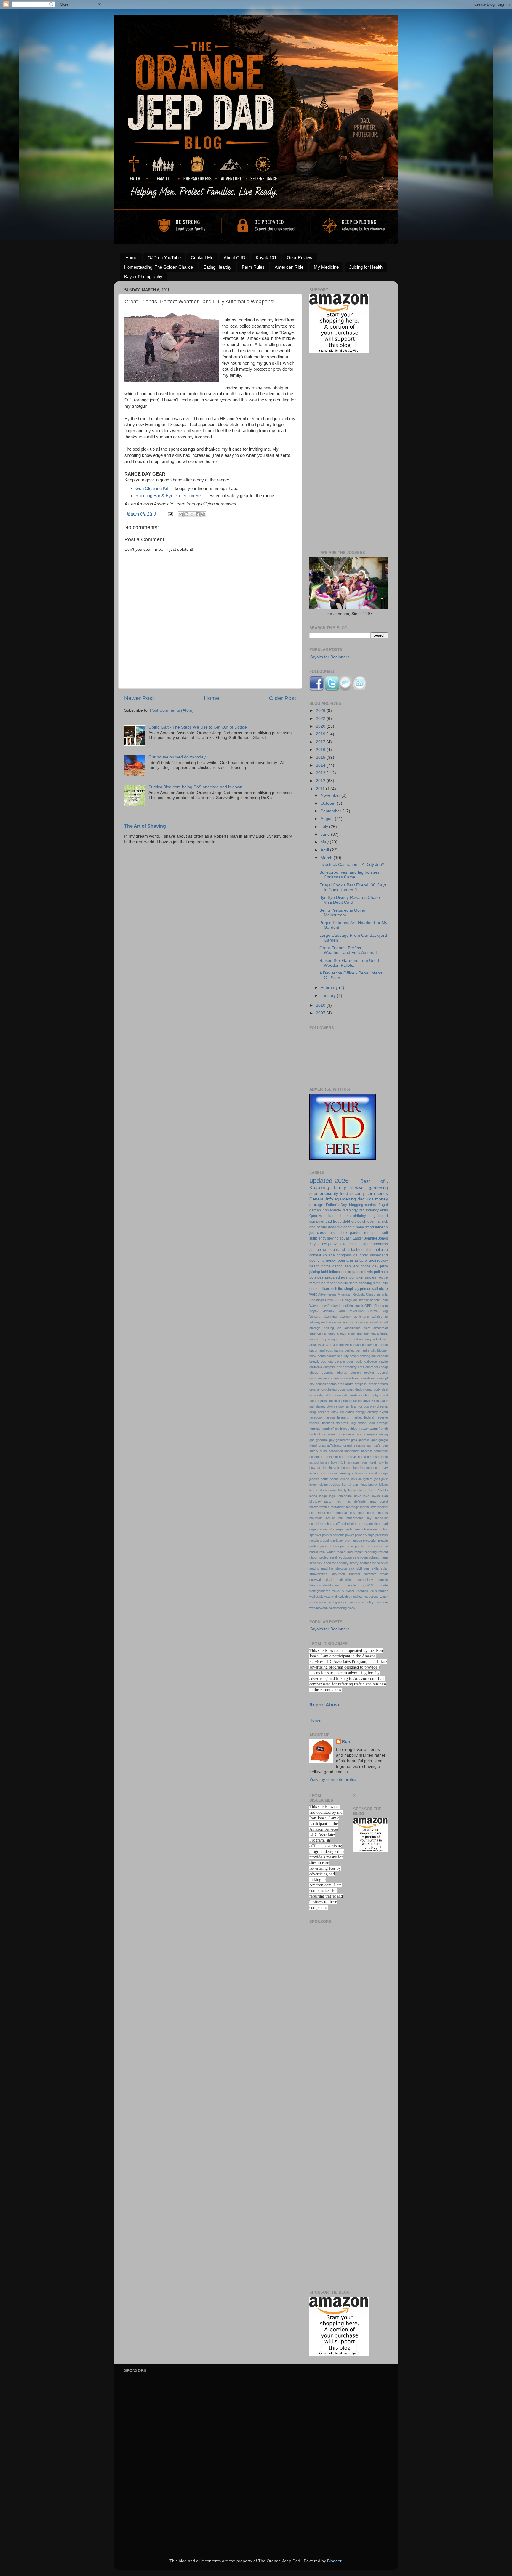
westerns (356, 1602)
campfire (329, 1367)
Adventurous (327, 1294)
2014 (321, 765)
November (331, 795)
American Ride (289, 267)
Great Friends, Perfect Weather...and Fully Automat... (350, 950)
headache (381, 1451)
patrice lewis (363, 1272)
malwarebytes (319, 1507)
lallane (383, 1485)
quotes (371, 1277)
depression (325, 1401)
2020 (321, 726)
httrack (334, 1468)
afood (374, 1322)
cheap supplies (321, 1373)
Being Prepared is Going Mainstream (342, 913)
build (359, 1361)
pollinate (381, 1272)
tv (343, 1591)
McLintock (356, 1306)
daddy (360, 1389)
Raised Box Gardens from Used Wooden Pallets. (349, 963)
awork (327, 1250)
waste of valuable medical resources (352, 1597)
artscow (315, 1345)
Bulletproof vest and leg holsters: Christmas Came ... (350, 875)
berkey (350, 1350)
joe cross (317, 1233)
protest (314, 1546)
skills (375, 1568)
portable (339, 1535)
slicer (325, 1289)
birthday (359, 1216)
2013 (321, 773)
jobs (377, 1479)
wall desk (316, 1597)
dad (361, 1199)
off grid (341, 1524)
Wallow (339, 1244)
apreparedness (376, 1244)
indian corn (318, 1473)
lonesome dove (349, 1496)
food (344, 1193)
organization (318, 1529)
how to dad (318, 1468)
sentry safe (368, 1563)
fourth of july (330, 1429)
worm (333, 1608)
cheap (383, 1367)
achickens (361, 1317)
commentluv (318, 1378)
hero (342, 1457)
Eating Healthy (217, 267)
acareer (345, 1317)
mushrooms (355, 1518)
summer (354, 1574)
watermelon (318, 1602)
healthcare (317, 1457)
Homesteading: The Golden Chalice (159, 267)
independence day (374, 1468)
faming (330, 1417)
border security (338, 1356)
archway (365, 1339)
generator (343, 1440)
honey (325, 1462)
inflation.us (360, 1473)
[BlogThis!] (186, 514)
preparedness (336, 1277)
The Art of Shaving (145, 826)
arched (353, 1339)
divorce (332, 1406)
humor (346, 1468)
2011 (321, 789)
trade (384, 1585)
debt (346, 1221)
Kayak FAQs (320, 1244)
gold (374, 1440)
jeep (347, 1266)
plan (357, 1529)
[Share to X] (192, 514)
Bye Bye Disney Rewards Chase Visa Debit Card (350, 900)
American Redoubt (351, 1294)
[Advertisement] (349, 453)
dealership (317, 1395)
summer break (376, 1574)
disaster (382, 1401)
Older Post (283, 698)
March (327, 858)
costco (332, 1384)
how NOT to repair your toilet (353, 1462)
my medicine (377, 1518)
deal (385, 1389)
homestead (365, 1227)
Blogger (334, 2561)
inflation (381, 1227)
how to (383, 1462)
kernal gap (350, 1485)
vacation (362, 1591)
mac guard (379, 1501)
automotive (341, 1345)
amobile (354, 1244)
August (328, 819)
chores (342, 1373)
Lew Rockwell (331, 1306)
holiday (352, 1457)
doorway (370, 1406)
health (314, 1266)
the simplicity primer (354, 1289)
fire (340, 1227)
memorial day (344, 1513)
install (373, 1473)
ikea (356, 1468)
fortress (315, 1429)
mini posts (367, 1513)
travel (336, 1591)
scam (353, 1283)
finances (328, 1423)
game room (355, 1434)
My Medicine (326, 267)
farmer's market (349, 1417)
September (332, 811)
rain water (327, 1552)
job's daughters (362, 1479)
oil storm (357, 1524)
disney (321, 1406)
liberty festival (348, 1490)
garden (315, 1210)
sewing (333, 1238)
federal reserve (376, 1417)
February (330, 988)
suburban (338, 1574)
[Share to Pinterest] (203, 514)
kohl (325, 1272)
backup (355, 1345)
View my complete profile (333, 1779)
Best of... (374, 1181)
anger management (362, 1333)
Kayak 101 (266, 258)
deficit (366, 1395)
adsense (335, 1322)
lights (384, 1490)
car (339, 1367)
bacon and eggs (321, 1350)
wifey (370, 1602)
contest (371, 1205)
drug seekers (319, 1412)
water (384, 1597)
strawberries (318, 1574)
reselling (371, 1552)
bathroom (359, 1250)
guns (323, 1451)
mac (338, 1501)
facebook (316, 1417)
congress (344, 1255)
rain (379, 1546)
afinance (362, 1322)
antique (333, 1339)
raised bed (345, 1552)
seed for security (336, 1563)
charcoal (372, 1367)
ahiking (329, 1328)
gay (332, 1440)
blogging (356, 1205)
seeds (382, 1193)
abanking (330, 1317)
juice (385, 1479)
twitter (350, 1591)
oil (348, 1524)
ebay (335, 1412)
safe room (360, 1557)
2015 (321, 757)
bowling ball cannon (374, 1356)
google (349, 1227)
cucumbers (346, 1389)
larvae (314, 1490)
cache (383, 1361)
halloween (336, 1451)
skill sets (363, 1568)
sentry (354, 1563)
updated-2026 (329, 1181)
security (357, 1193)
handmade (352, 1451)
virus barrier (379, 1591)
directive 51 (366, 1401)
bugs (350, 1361)
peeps (339, 1529)
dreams (382, 1406)
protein (383, 1541)
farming (352, 1261)
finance (315, 1423)
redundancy (369, 1210)
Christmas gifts (377, 1294)
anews (341, 1333)
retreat (383, 1552)
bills (373, 1350)
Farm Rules (253, 267)
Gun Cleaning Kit (152, 489)
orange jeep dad (376, 1524)
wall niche (380, 1289)
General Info (321, 1199)
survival (357, 1188)
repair (359, 1552)
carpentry (350, 1367)
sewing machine (321, 1568)
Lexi (345, 1306)
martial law (368, 1507)
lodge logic (327, 1496)
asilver (327, 1345)
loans (313, 1496)
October (329, 803)
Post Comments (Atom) (172, 710)
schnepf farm (378, 1557)
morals (383, 1513)
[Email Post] (170, 514)
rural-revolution (341, 1557)
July (325, 827)
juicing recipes (329, 1485)
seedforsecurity (324, 1193)
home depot (332, 1266)
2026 (321, 711)
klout (363, 1485)
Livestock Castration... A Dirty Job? (352, 865)
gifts (354, 1440)
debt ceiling (334, 1395)
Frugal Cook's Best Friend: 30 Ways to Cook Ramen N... (353, 887)
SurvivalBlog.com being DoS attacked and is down (195, 787)
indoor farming (339, 1473)
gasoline (322, 1440)
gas (312, 1440)
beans (345, 1216)
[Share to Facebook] (198, 514)
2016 (321, 750)
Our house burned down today (177, 757)
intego (384, 1473)
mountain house (322, 1518)
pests (349, 1529)
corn (371, 1193)
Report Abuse (325, 1705)
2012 (321, 781)
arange (315, 1250)
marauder (338, 1507)
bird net (373, 1250)
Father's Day (337, 1205)
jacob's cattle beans (324, 1479)
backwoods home (375, 1345)
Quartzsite (317, 1216)
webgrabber (338, 1602)
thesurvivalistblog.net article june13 (341, 1585)
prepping (326, 1541)
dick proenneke (345, 1401)
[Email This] (181, 514)
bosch (354, 1356)
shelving (365, 1283)
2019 (321, 734)
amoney (330, 1333)
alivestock (381, 1328)
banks (339, 1350)
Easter (358, 1238)
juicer (313, 1485)
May (325, 842)
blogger (383, 1350)
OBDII (369, 1306)
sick (352, 1568)
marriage (352, 1507)
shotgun (341, 1568)
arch (343, 1339)
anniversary (318, 1339)
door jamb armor (350, 1406)
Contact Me (202, 258)
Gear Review (300, 258)
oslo (331, 1529)
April (325, 850)
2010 (321, 1005)
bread (383, 1216)
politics (327, 1535)
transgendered (320, 1591)
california (316, 1367)
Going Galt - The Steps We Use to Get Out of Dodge (198, 727)
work (313, 1294)
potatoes (316, 1277)
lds (322, 1490)
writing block (346, 1608)
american (316, 1333)
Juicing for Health (366, 267)
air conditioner (349, 1328)
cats (361, 1367)
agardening (345, 1199)
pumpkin (356, 1277)
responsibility (337, 1283)
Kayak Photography (143, 277)
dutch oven (366, 1221)
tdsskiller (346, 1580)
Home (131, 258)
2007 (321, 1013)
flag (353, 1423)
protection (370, 1541)
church (356, 1373)
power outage (365, 1535)
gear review (378, 1261)
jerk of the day (365, 1266)
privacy (338, 1541)
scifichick (316, 1563)
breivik (314, 1361)
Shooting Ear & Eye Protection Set (169, 496)
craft (341, 1384)
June (326, 834)
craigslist (361, 1384)
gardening (378, 1188)
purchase (347, 1546)
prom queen (353, 1541)
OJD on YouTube (164, 258)
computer (317, 1221)
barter (333, 1216)
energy (361, 1412)
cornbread (369, 1378)
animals (382, 1333)
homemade (332, 1210)
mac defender (356, 1501)
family (340, 1187)
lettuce (335, 1272)
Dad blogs (317, 1300)
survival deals (321, 1580)
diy (354, 1221)
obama (330, 1524)
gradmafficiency (330, 1445)
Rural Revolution (351, 1311)
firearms (342, 1423)
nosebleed (317, 1524)
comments (336, 1378)
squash (346, 1238)
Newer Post (139, 698)
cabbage (371, 1361)
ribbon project (319, 1557)
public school (330, 1546)
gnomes (364, 1440)
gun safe (374, 1445)
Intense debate (369, 1300)
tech (334, 1289)
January (329, 996)
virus (384, 1210)
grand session (354, 1445)
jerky (384, 1266)
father (363, 1261)
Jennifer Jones (376, 1238)
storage (316, 1205)
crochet (315, 1389)
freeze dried (349, 1429)
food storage (378, 1423)
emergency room (331, 1261)
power (350, 1535)
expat (384, 1412)
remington (317, 1283)
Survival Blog (377, 1311)
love (366, 1496)
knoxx (373, 1485)
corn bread (352, 1378)
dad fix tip (334, 1221)
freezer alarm (368, 1429)
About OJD (235, 258)
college (329, 1255)
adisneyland (318, 1322)
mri (341, 1518)
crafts (349, 1384)
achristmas (380, 1317)
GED (337, 1300)
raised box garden (345, 1233)
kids (370, 1199)
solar (384, 1568)
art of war (380, 1339)
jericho (345, 1479)
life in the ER (369, 1490)
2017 (321, 742)
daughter (361, 1255)
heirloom (332, 1457)
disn (312, 1406)
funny (341, 1434)
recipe (383, 1277)
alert (367, 1328)
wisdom (382, 1602)
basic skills (341, 1250)
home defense (368, 1457)
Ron (346, 1742)
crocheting (329, 1389)
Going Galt (350, 1300)
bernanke (363, 1350)
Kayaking (319, 1187)
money (381, 1199)
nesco (346, 1272)
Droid (329, 1300)
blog (372, 1216)
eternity (373, 1412)
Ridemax (328, 1311)
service (383, 1563)
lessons (331, 1490)
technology (365, 1580)
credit (373, 1384)
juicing (315, 1272)
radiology (350, 1210)
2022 (321, 719)
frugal (383, 1205)
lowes (376, 1496)
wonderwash (319, 1608)
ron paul (372, 1233)
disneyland (379, 1255)
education (347, 1412)
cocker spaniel (376, 1373)
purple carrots (365, 1546)
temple (383, 1580)
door (313, 1261)
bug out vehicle (333, 1361)
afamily (348, 1322)
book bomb (317, 1356)
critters (383, 1384)
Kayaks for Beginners (329, 657)
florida (362, 1423)
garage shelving (376, 1434)
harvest (367, 1451)
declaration (352, 1395)
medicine (324, 1513)
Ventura (315, 1317)
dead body (373, 1389)
